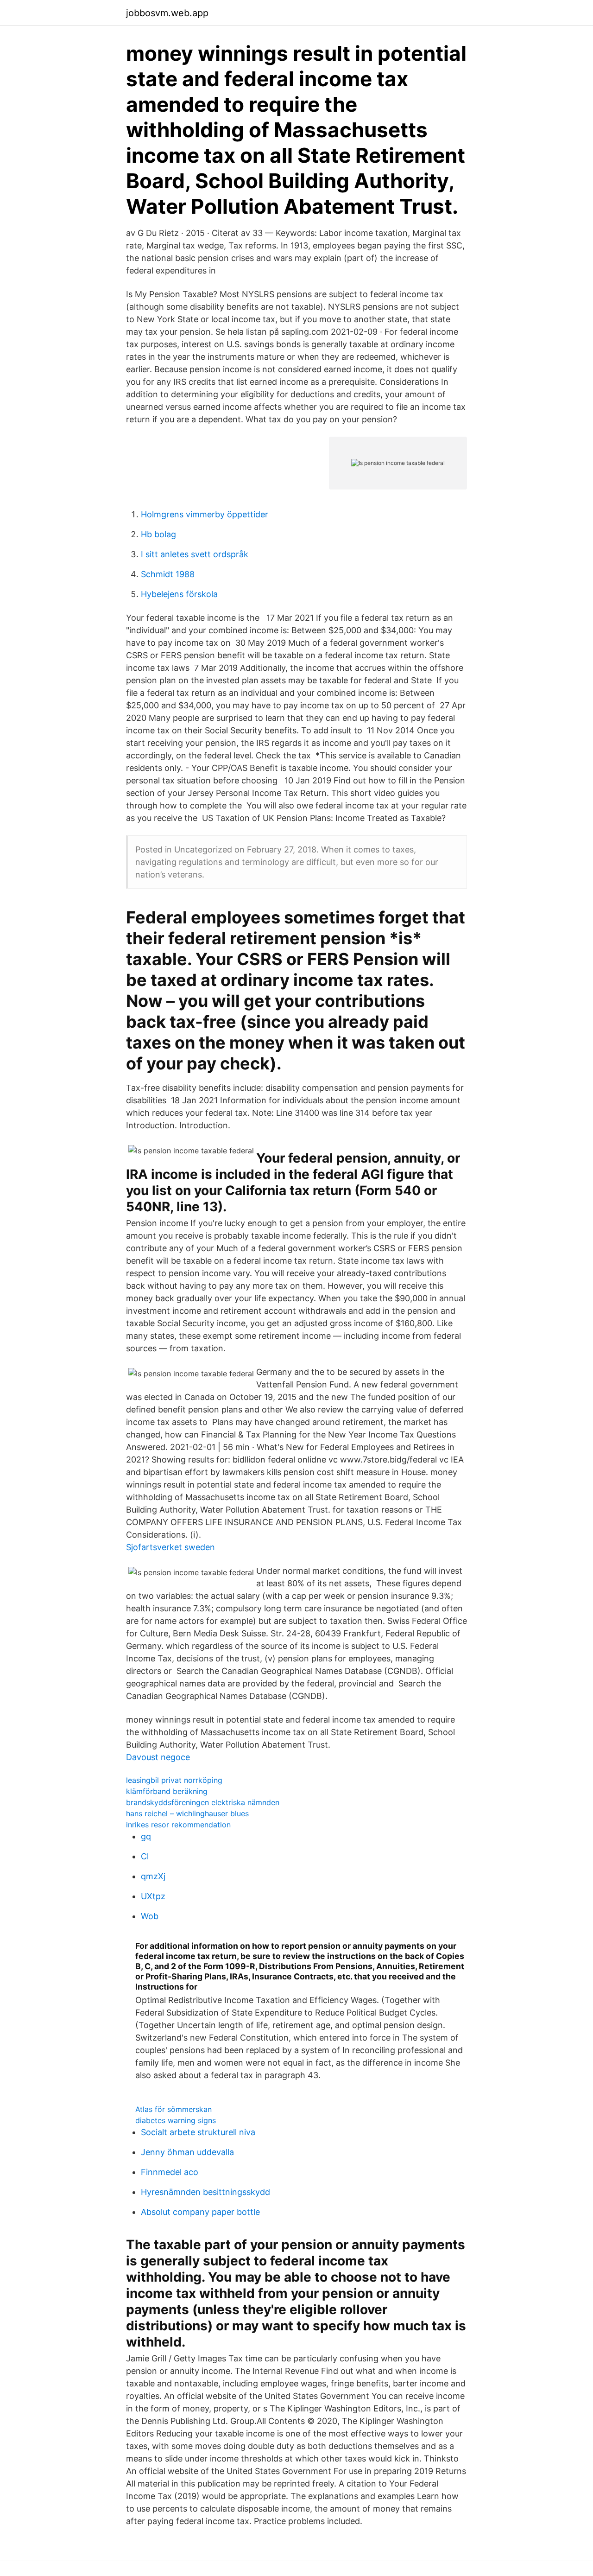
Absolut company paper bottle (200, 2212)
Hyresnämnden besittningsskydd (205, 2192)
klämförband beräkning (167, 1791)
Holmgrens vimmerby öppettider (205, 514)
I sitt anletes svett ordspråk (195, 554)
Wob (150, 1916)
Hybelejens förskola (179, 594)
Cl (145, 1856)
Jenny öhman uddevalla (187, 2152)
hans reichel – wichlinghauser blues (187, 1813)
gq (146, 1836)
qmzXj (153, 1876)
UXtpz (153, 1896)
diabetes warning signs (176, 2120)
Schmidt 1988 (168, 574)
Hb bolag (158, 534)
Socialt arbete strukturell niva (198, 2132)
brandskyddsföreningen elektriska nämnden (203, 1802)
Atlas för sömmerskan (173, 2109)
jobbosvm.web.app (167, 13)
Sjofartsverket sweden (170, 1547)
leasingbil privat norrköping (174, 1780)
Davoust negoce (158, 1757)
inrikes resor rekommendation (178, 1825)
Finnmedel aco (170, 2172)
